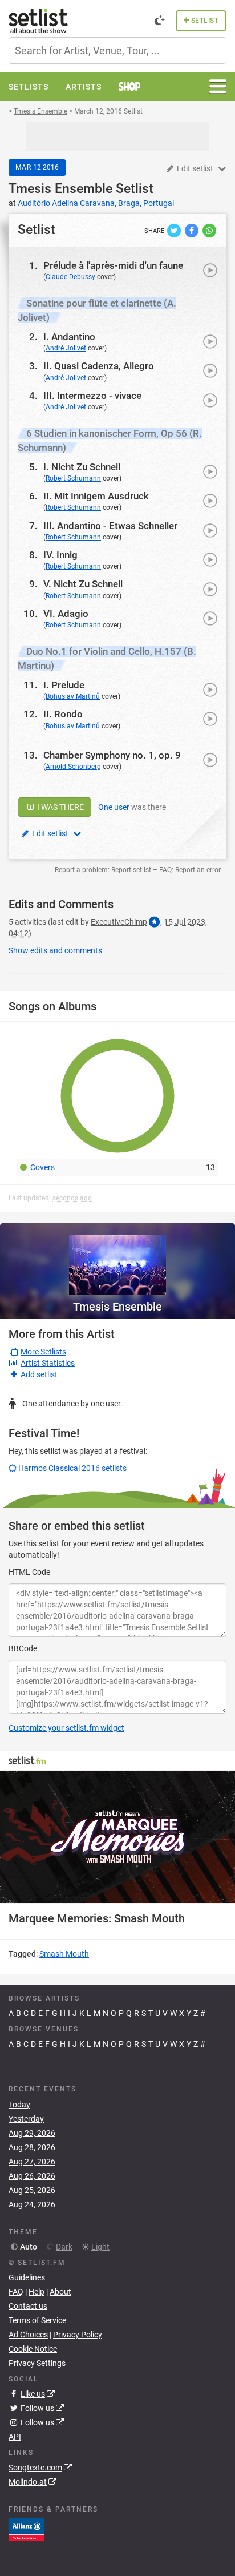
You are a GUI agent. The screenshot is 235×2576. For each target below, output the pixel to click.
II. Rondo (63, 714)
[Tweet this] (175, 230)
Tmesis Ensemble (60, 189)
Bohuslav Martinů (73, 696)
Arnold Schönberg (73, 767)
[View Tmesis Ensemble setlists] (117, 1259)
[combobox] (117, 51)
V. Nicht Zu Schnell (83, 584)
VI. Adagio (66, 614)
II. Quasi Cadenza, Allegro (99, 366)
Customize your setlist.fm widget (66, 1728)
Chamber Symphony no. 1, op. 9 (112, 755)
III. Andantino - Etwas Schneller (110, 526)
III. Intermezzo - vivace (92, 396)
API (15, 2437)
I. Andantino (69, 337)
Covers (42, 1167)
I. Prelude (64, 685)
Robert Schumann (73, 478)
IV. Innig (60, 555)
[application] (117, 1837)
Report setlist (131, 870)
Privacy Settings (37, 2363)
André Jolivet (66, 348)
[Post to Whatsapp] (209, 230)
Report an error (198, 870)
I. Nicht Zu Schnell (82, 467)
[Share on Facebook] (193, 230)
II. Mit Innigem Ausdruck (96, 496)
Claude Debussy (70, 277)
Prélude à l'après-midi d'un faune (113, 265)
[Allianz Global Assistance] (27, 2529)
